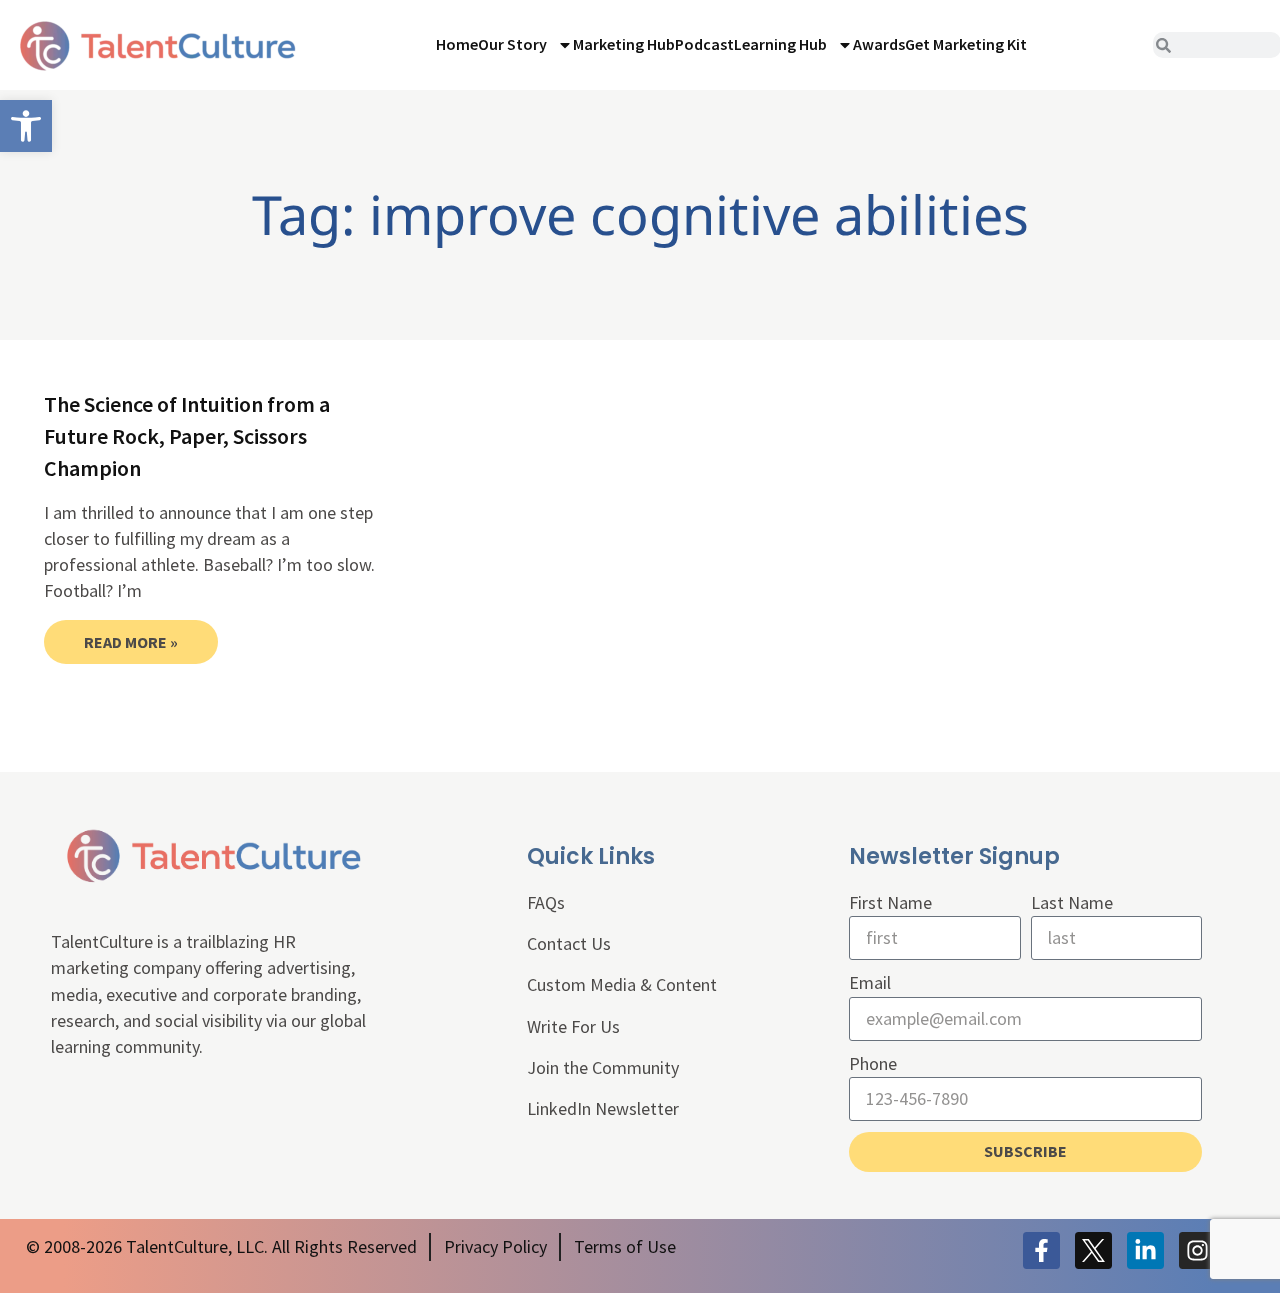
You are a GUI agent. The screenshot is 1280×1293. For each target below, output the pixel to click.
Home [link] (457, 44)
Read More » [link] (131, 642)
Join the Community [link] (603, 1067)
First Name (890, 902)
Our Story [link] (512, 44)
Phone (873, 1063)
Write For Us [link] (573, 1026)
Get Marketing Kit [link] (966, 44)
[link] (26, 126)
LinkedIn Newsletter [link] (603, 1108)
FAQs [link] (546, 902)
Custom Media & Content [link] (622, 984)
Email (870, 982)
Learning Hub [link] (780, 44)
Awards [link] (879, 44)
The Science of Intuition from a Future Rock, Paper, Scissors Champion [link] (187, 436)
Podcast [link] (704, 44)
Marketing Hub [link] (624, 44)
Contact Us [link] (569, 943)
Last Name (1072, 902)
